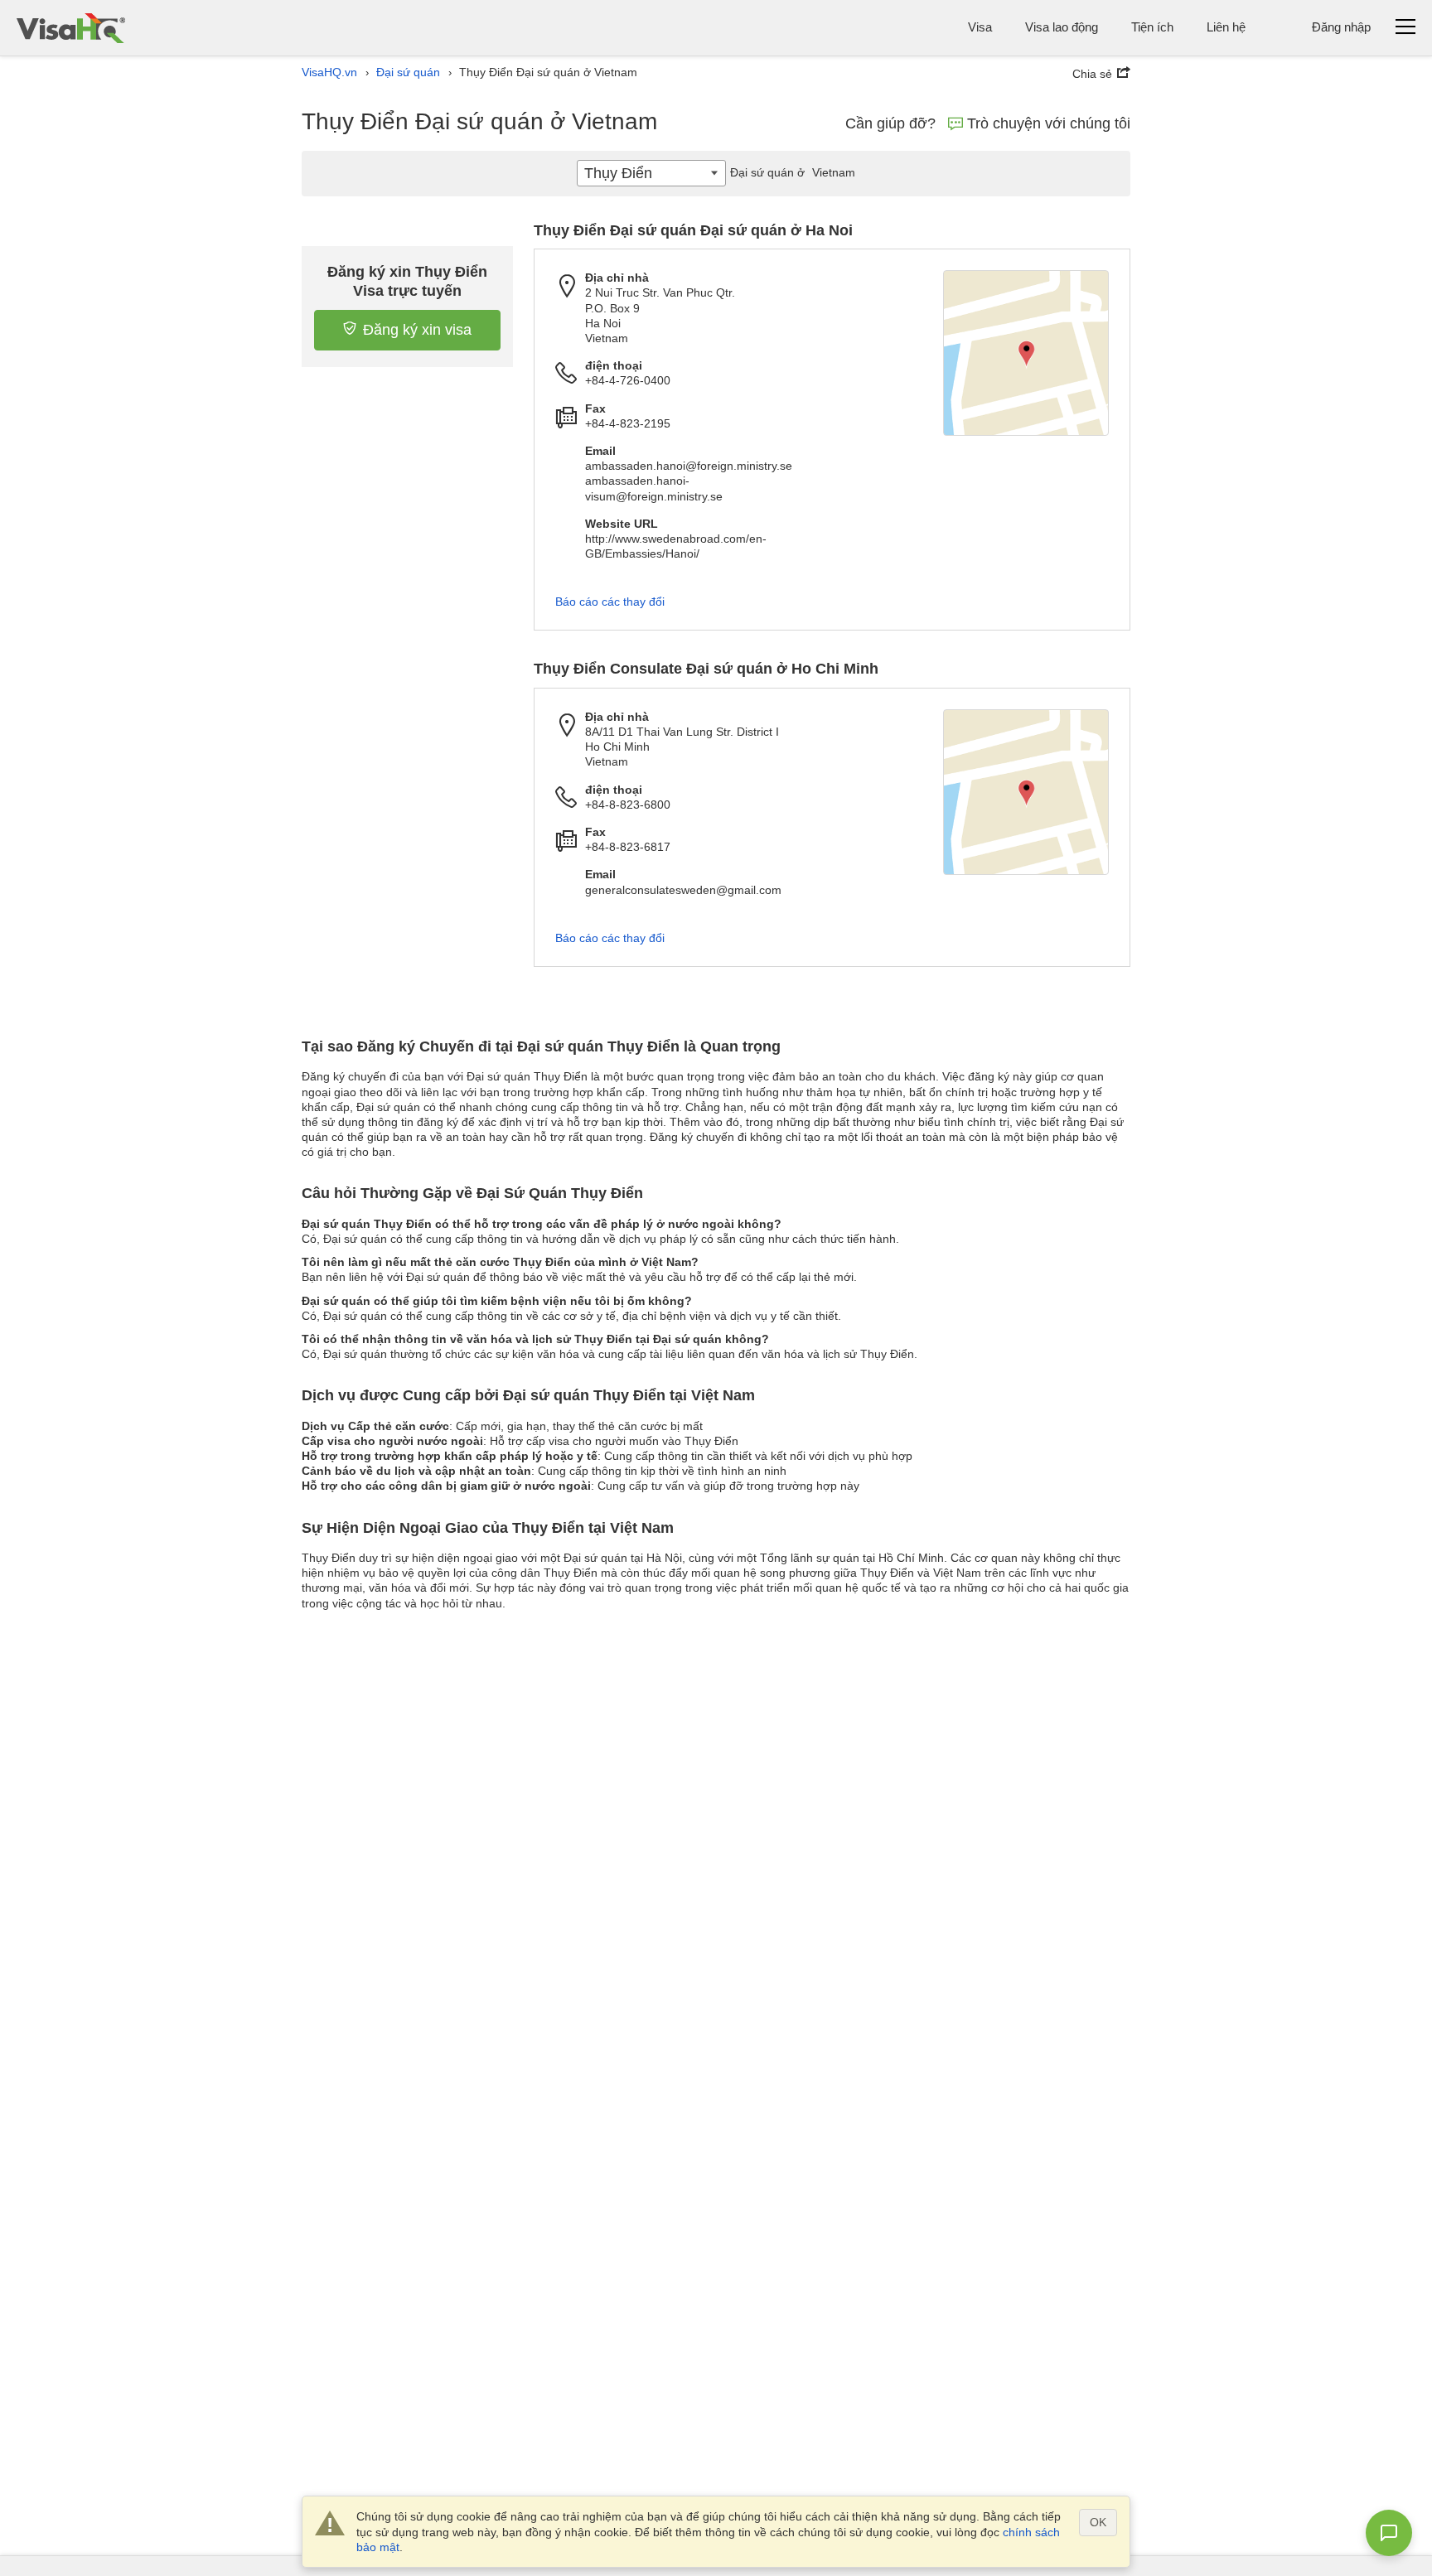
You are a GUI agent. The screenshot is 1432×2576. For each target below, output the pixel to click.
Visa (980, 27)
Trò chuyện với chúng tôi (1049, 123)
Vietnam (793, 172)
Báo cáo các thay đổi (610, 602)
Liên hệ (1226, 27)
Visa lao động (1062, 27)
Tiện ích (1152, 27)
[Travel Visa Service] (71, 28)
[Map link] (1026, 353)
